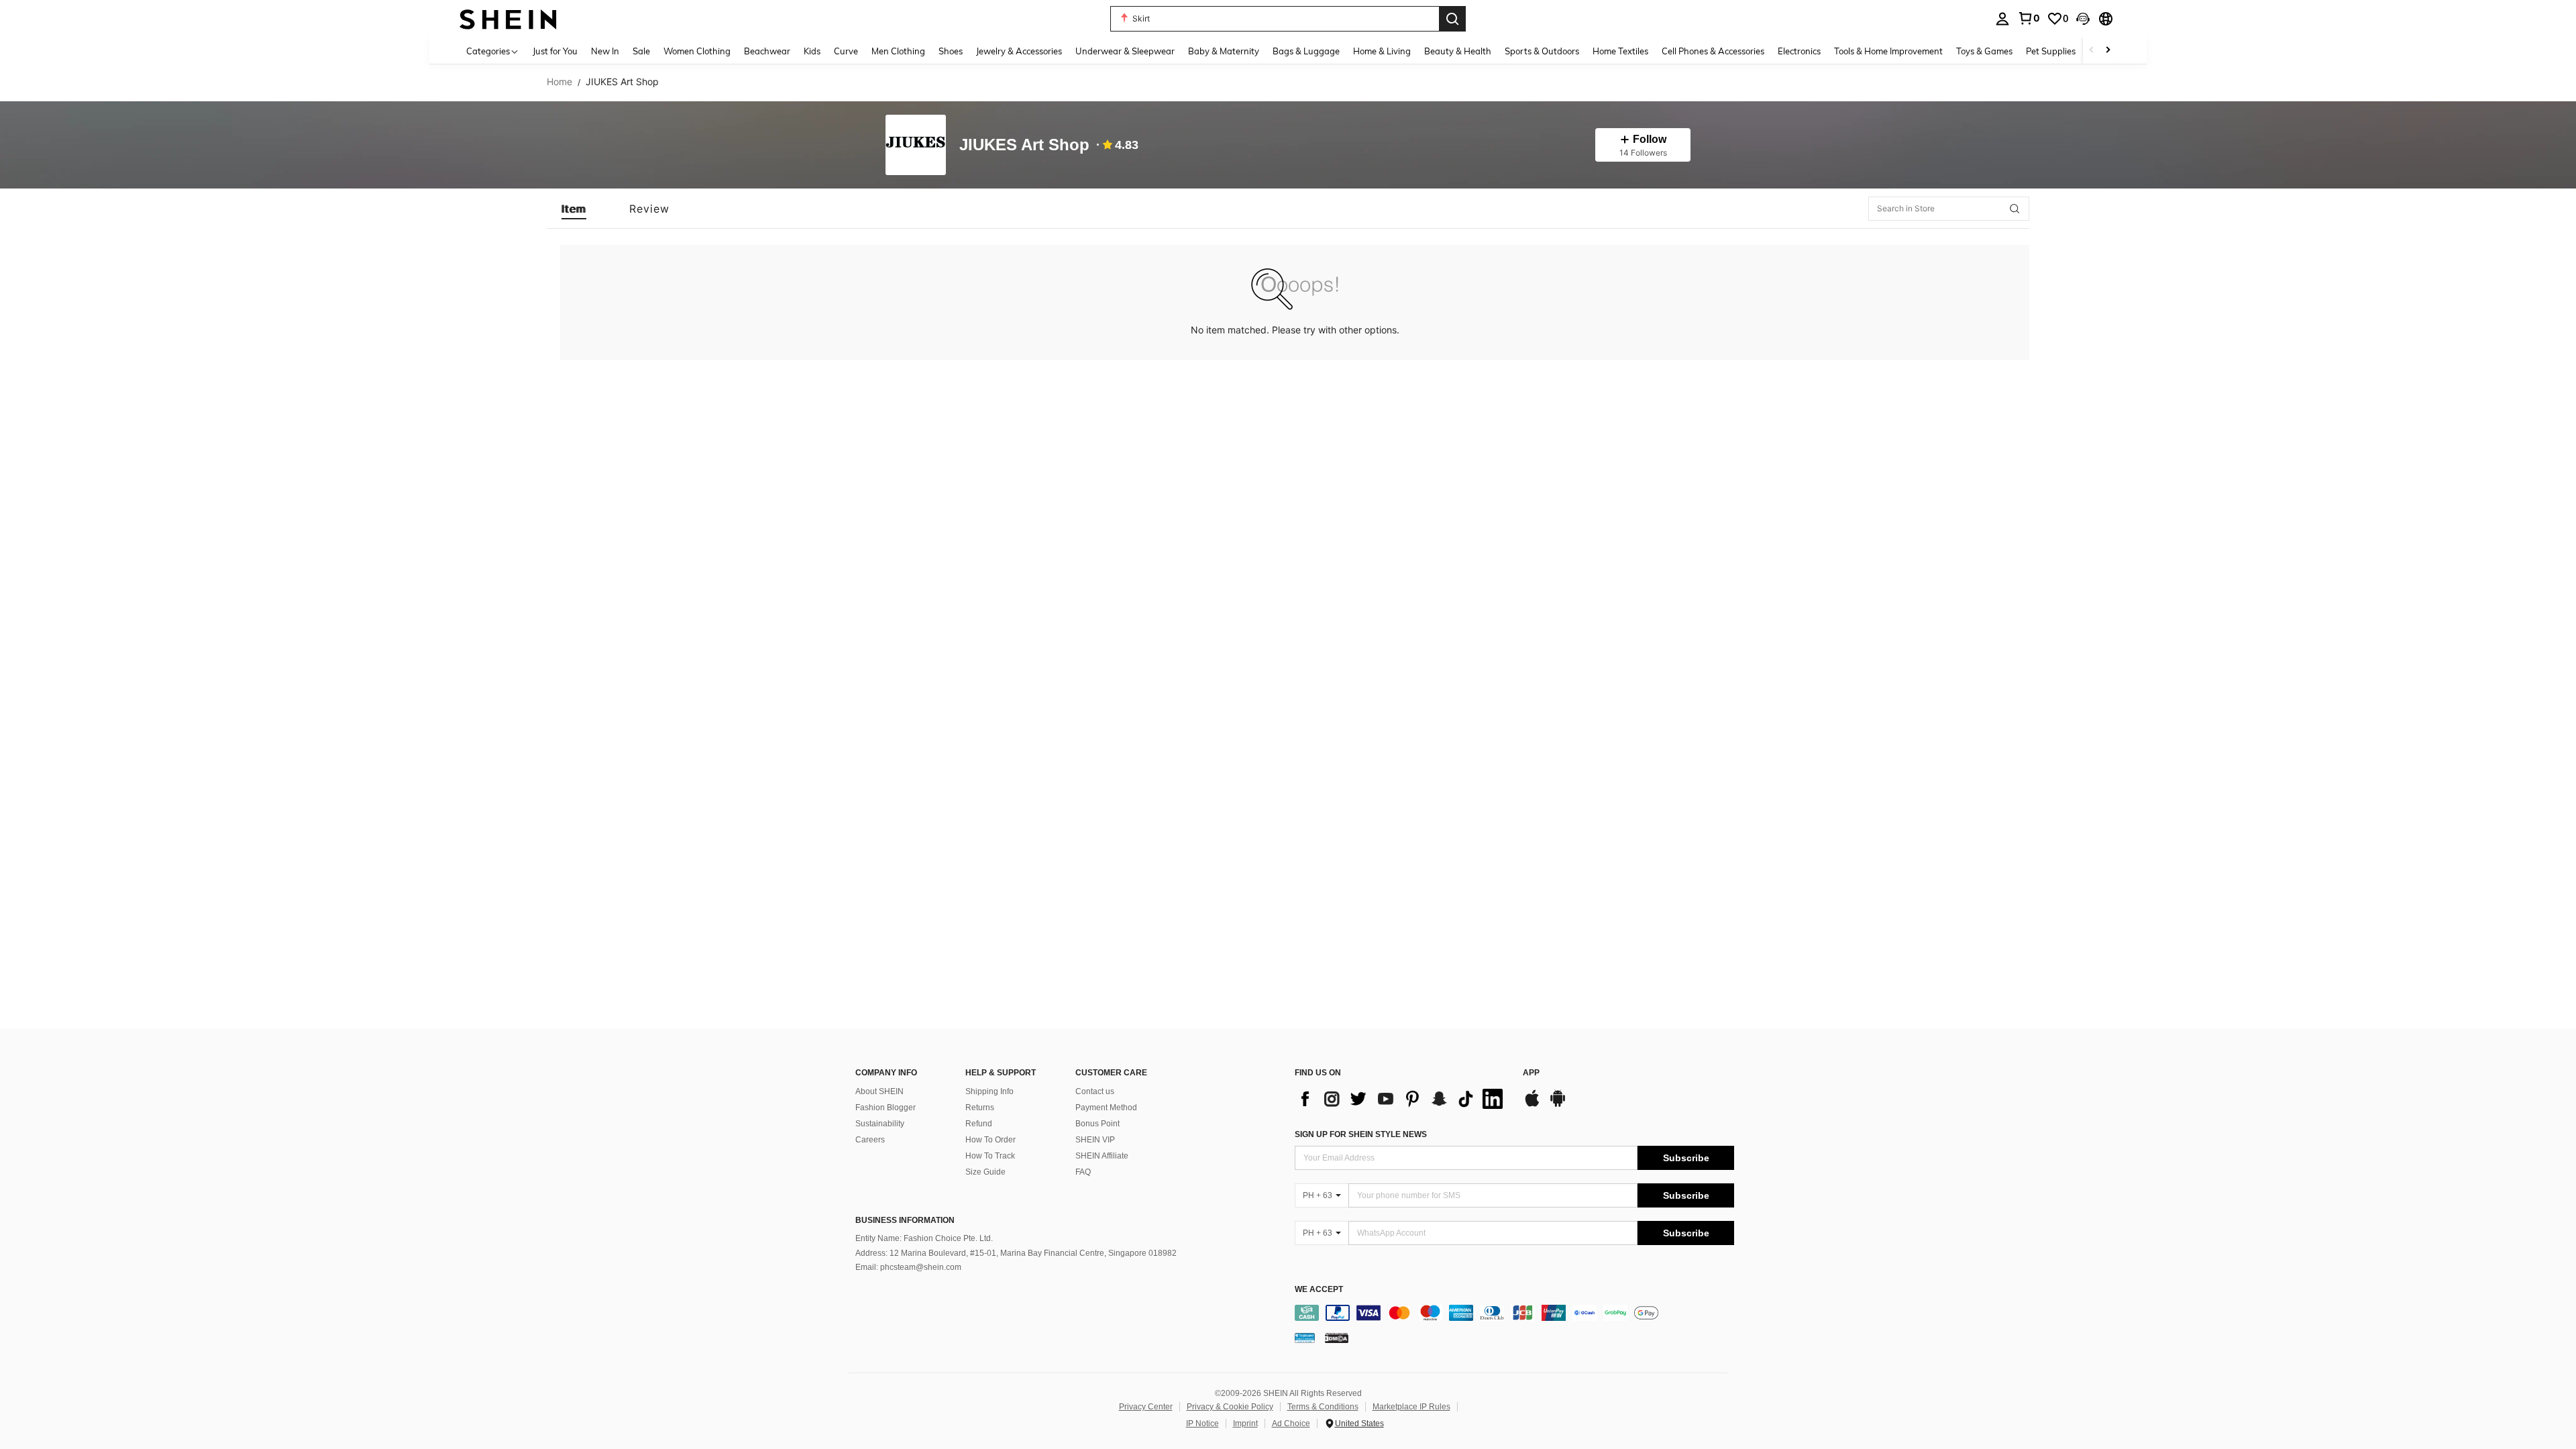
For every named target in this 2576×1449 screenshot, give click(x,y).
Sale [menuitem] (641, 51)
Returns (980, 1108)
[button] (2083, 19)
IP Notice (1202, 1424)
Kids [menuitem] (812, 51)
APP (1531, 1073)
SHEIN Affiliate (1102, 1156)
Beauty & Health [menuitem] (1458, 51)
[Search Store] (2015, 209)
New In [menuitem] (605, 51)
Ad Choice (1291, 1424)
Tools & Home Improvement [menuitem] (1888, 51)
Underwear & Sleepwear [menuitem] (1125, 51)
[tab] (574, 209)
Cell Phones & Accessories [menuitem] (1713, 51)
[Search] (1452, 19)
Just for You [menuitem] (555, 51)
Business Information (905, 1220)
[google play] (1558, 1105)
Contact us (1095, 1091)
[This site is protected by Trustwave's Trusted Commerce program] (1305, 1338)
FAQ (1083, 1172)
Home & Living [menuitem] (1382, 51)
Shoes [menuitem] (951, 51)
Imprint (1245, 1424)
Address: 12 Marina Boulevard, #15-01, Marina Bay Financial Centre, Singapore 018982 (1016, 1253)
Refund (979, 1124)
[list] (1402, 1099)
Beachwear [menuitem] (767, 51)
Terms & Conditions (1323, 1407)
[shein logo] (508, 18)
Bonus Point (1097, 1124)
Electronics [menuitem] (1799, 51)
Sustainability (880, 1124)
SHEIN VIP (1095, 1140)
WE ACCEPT (1319, 1290)
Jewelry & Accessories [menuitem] (1019, 51)
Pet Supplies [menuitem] (2051, 51)
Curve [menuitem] (846, 51)
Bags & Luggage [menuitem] (1306, 51)
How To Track (990, 1156)
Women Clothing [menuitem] (697, 51)
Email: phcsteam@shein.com (908, 1267)
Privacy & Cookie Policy (1230, 1407)
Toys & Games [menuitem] (1984, 51)
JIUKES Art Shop (1024, 145)
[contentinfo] (1514, 1313)
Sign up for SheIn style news (1361, 1134)
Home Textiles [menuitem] (1620, 51)
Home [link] (559, 82)
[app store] (1532, 1105)
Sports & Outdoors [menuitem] (1542, 51)
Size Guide (985, 1172)
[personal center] (2002, 19)
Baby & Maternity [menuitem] (1224, 51)
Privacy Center (1146, 1407)
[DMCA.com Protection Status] (1337, 1338)
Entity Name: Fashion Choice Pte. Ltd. (924, 1238)
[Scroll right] (2108, 51)
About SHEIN (879, 1091)
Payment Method (1106, 1108)
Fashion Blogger (885, 1108)
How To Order (990, 1140)
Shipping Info (989, 1091)
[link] (2029, 18)
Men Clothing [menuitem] (898, 51)
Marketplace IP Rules (1411, 1407)
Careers (870, 1140)
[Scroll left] (2092, 51)
